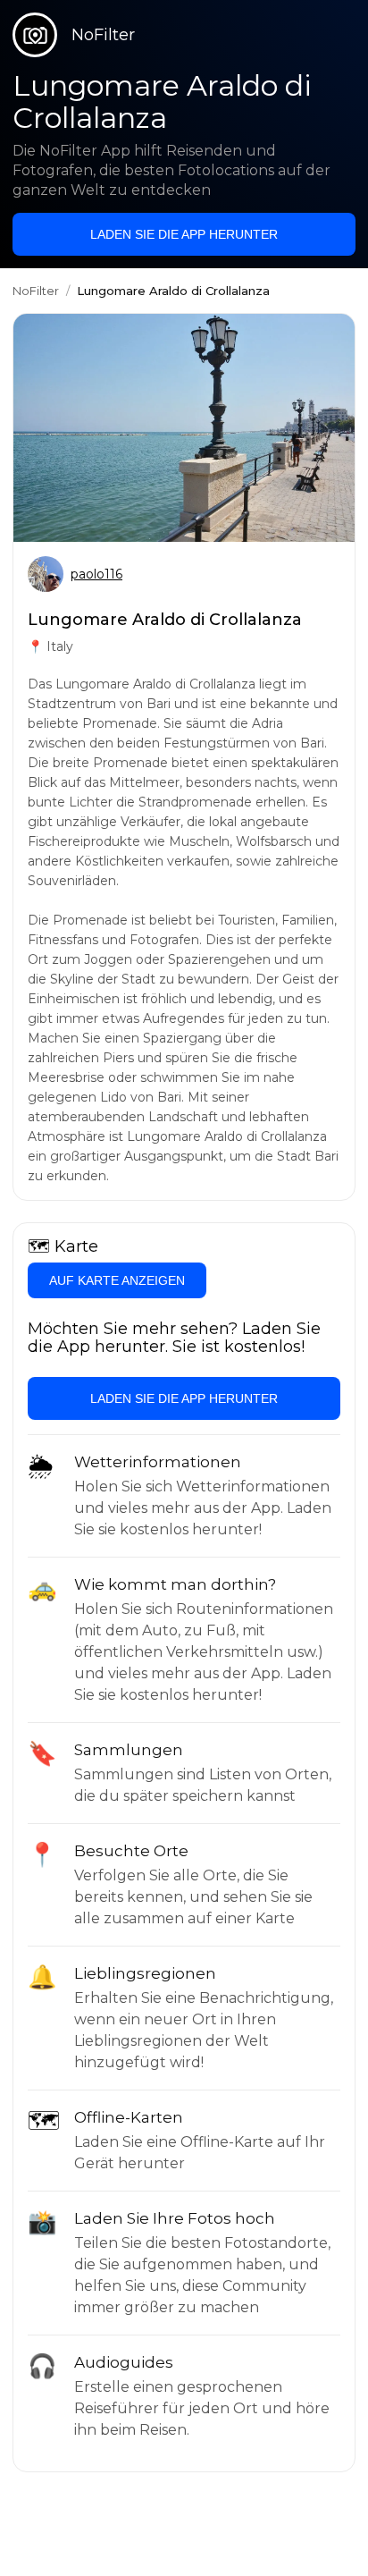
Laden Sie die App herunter (184, 234)
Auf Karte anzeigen (117, 1280)
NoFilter (36, 291)
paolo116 (96, 574)
